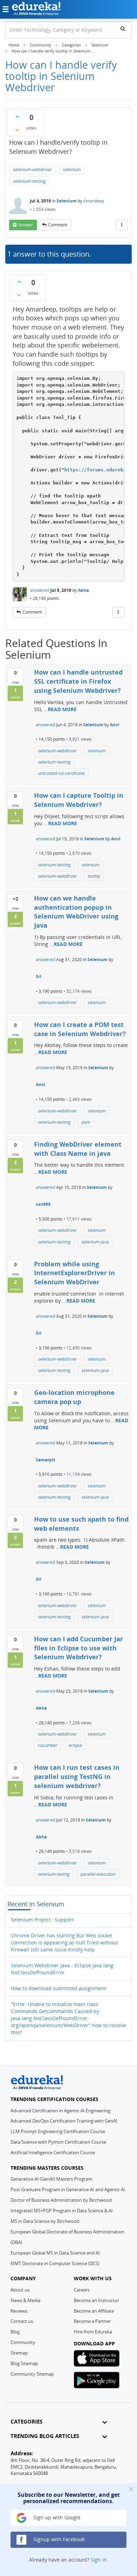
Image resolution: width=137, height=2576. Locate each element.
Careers (82, 2290)
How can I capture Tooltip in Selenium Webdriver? (79, 800)
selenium (72, 170)
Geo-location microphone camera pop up (74, 1397)
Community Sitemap (32, 2374)
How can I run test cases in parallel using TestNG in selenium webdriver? (77, 1776)
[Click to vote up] (17, 117)
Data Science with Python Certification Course (58, 2142)
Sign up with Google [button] (56, 2517)
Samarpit (45, 1460)
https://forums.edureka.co (99, 470)
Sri (39, 976)
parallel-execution (98, 1874)
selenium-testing (29, 181)
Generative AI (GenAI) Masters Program (51, 2179)
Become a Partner (92, 2321)
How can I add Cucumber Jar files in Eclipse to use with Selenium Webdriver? (79, 1648)
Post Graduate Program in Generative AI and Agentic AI (68, 2189)
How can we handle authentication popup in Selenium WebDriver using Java (76, 912)
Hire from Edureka (93, 2332)
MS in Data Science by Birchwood (45, 2221)
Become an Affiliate (94, 2311)
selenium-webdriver (32, 170)
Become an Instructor (96, 2300)
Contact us (22, 2321)
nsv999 (43, 1204)
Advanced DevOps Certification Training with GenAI (64, 2121)
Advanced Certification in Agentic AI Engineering (60, 2111)
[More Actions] (122, 225)
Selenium (67, 201)
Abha (83, 590)
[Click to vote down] (17, 130)
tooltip (94, 876)
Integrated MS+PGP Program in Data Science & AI (62, 2211)
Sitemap (19, 2353)
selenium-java (95, 1242)
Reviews (19, 2311)
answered (40, 590)
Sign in (99, 2560)
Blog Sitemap (24, 2363)
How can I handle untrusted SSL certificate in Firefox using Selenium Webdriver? (78, 681)
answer (26, 225)
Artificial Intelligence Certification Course (53, 2152)
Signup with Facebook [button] (58, 2539)
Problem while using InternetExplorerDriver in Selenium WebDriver (74, 1273)
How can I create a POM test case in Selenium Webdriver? (80, 1029)
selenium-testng (54, 1874)
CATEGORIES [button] (27, 2422)
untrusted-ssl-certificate (61, 773)
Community (23, 2342)
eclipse (75, 1745)
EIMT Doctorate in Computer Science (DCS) (55, 2263)
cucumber (48, 1745)
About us (20, 2290)
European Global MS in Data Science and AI (55, 2253)
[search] (123, 29)
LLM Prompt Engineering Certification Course (58, 2131)
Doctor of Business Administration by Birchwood (61, 2200)
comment (58, 225)
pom (86, 1122)
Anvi (115, 725)
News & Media (25, 2300)
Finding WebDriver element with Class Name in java (78, 1149)
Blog (15, 2332)
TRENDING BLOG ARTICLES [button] (45, 2436)
